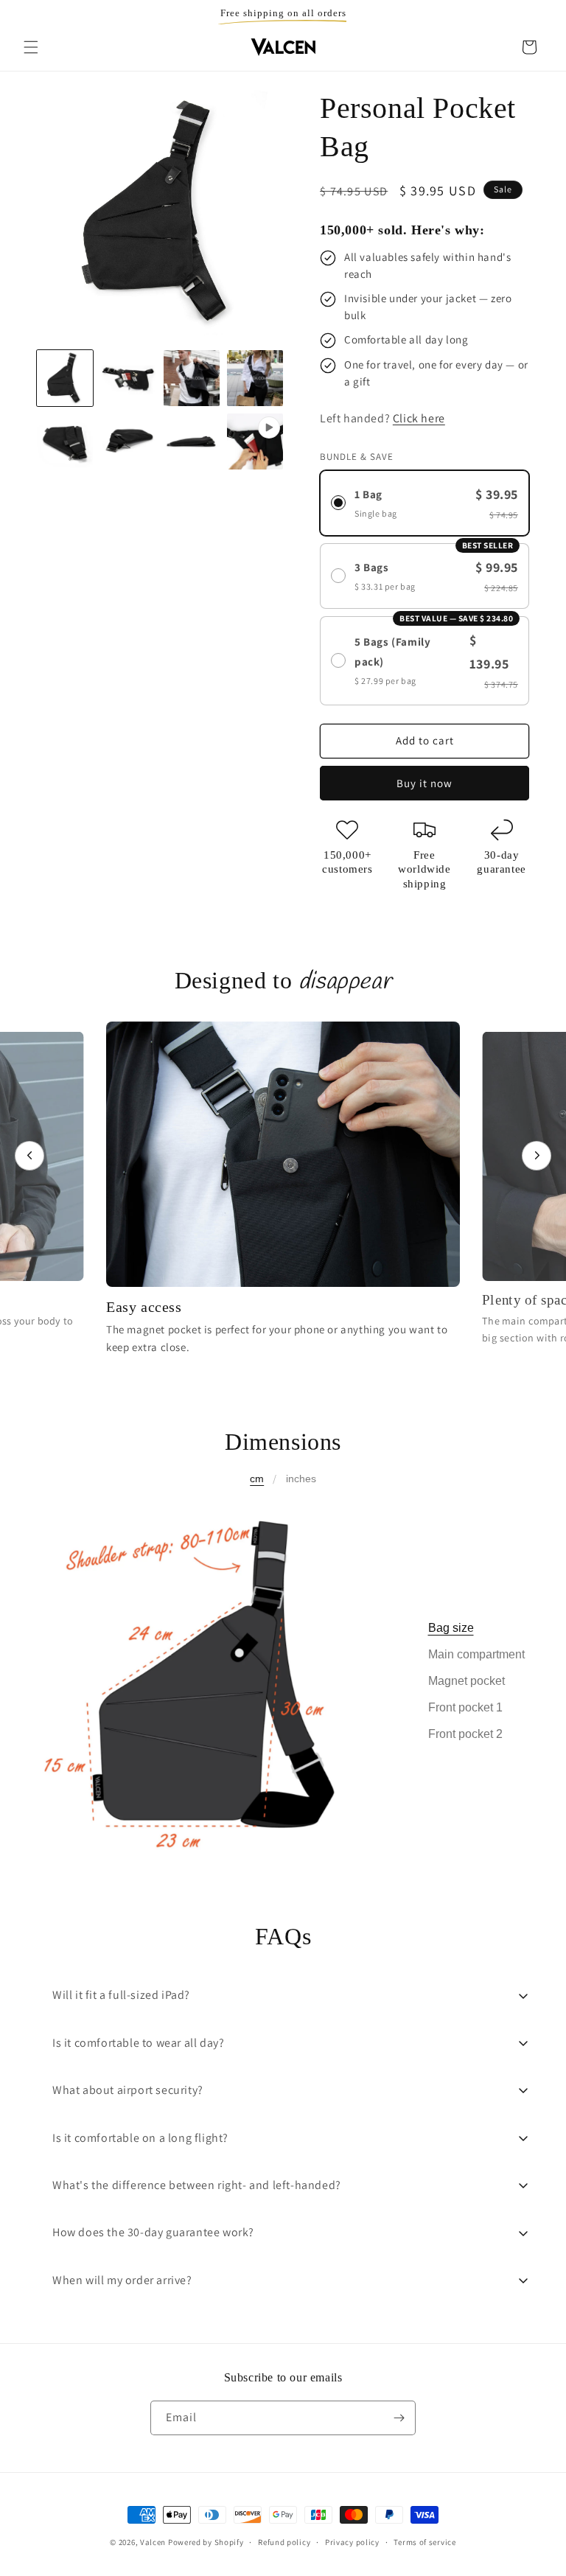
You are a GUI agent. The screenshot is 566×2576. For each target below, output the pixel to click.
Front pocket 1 (465, 1707)
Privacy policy (352, 2542)
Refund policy (284, 2542)
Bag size (451, 1628)
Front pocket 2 (465, 1734)
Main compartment (476, 1654)
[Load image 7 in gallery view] (192, 441)
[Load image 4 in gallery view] (255, 378)
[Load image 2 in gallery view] (128, 378)
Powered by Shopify (206, 2542)
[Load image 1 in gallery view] (65, 378)
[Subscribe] (399, 2418)
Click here (419, 418)
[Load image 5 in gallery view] (65, 441)
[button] (31, 47)
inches (301, 1479)
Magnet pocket (467, 1681)
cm (257, 1479)
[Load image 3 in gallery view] (192, 378)
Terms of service (424, 2542)
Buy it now (424, 783)
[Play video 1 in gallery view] (255, 441)
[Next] (537, 1156)
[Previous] (29, 1156)
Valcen (153, 2542)
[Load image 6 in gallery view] (128, 441)
